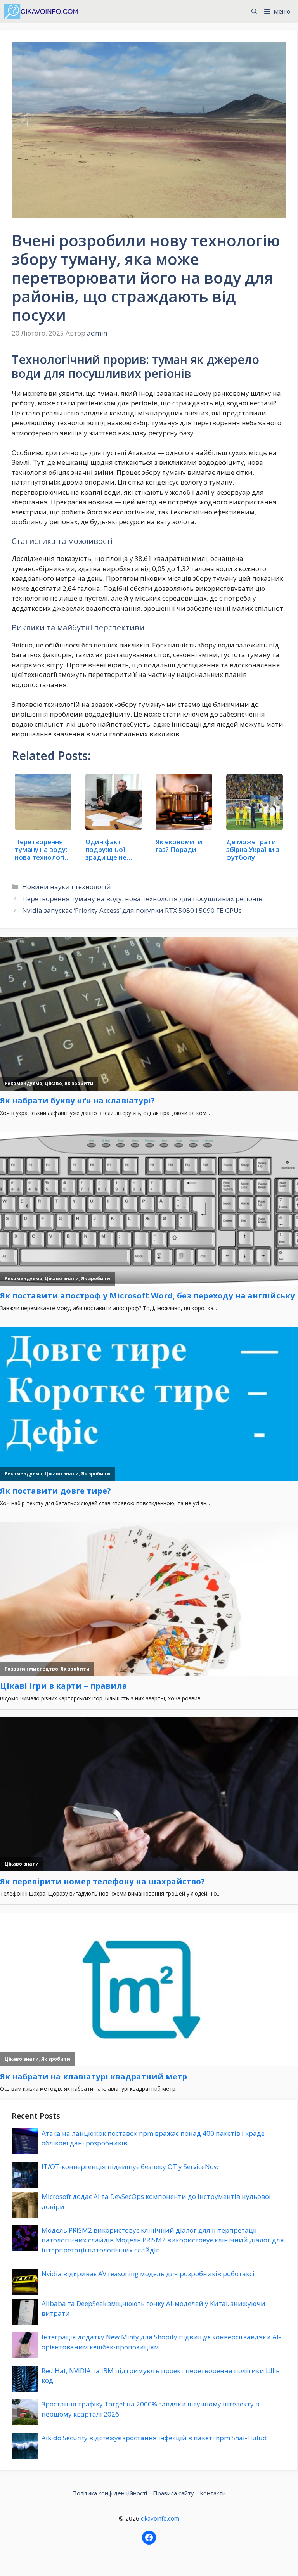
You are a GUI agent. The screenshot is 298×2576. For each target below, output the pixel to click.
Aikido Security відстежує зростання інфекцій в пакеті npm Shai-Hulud (154, 2438)
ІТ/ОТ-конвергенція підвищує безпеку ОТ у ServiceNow (130, 2167)
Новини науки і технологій (67, 887)
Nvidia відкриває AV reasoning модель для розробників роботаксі (148, 2274)
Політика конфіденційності (110, 2493)
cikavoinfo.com (160, 2518)
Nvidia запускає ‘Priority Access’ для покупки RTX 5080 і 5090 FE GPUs (132, 910)
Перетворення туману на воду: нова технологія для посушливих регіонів (142, 899)
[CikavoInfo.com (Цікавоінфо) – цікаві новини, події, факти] (41, 11)
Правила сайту (173, 2493)
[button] (254, 11)
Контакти (213, 2493)
